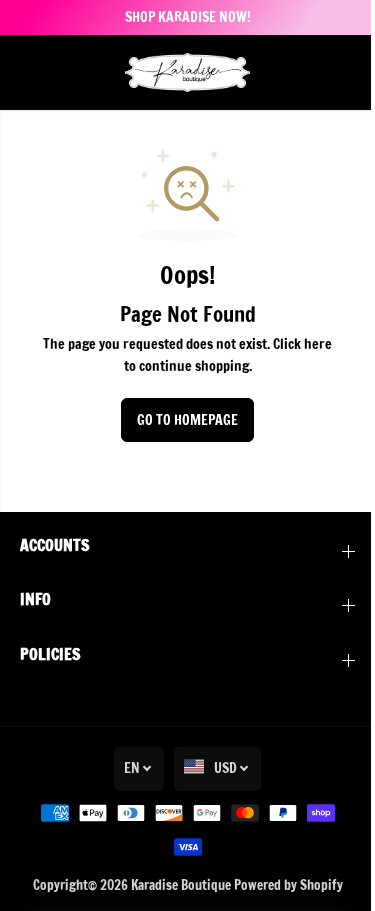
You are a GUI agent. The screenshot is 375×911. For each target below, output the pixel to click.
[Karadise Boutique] (187, 72)
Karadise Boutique (181, 885)
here (318, 344)
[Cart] (340, 72)
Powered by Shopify (288, 885)
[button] (32, 72)
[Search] (310, 72)
